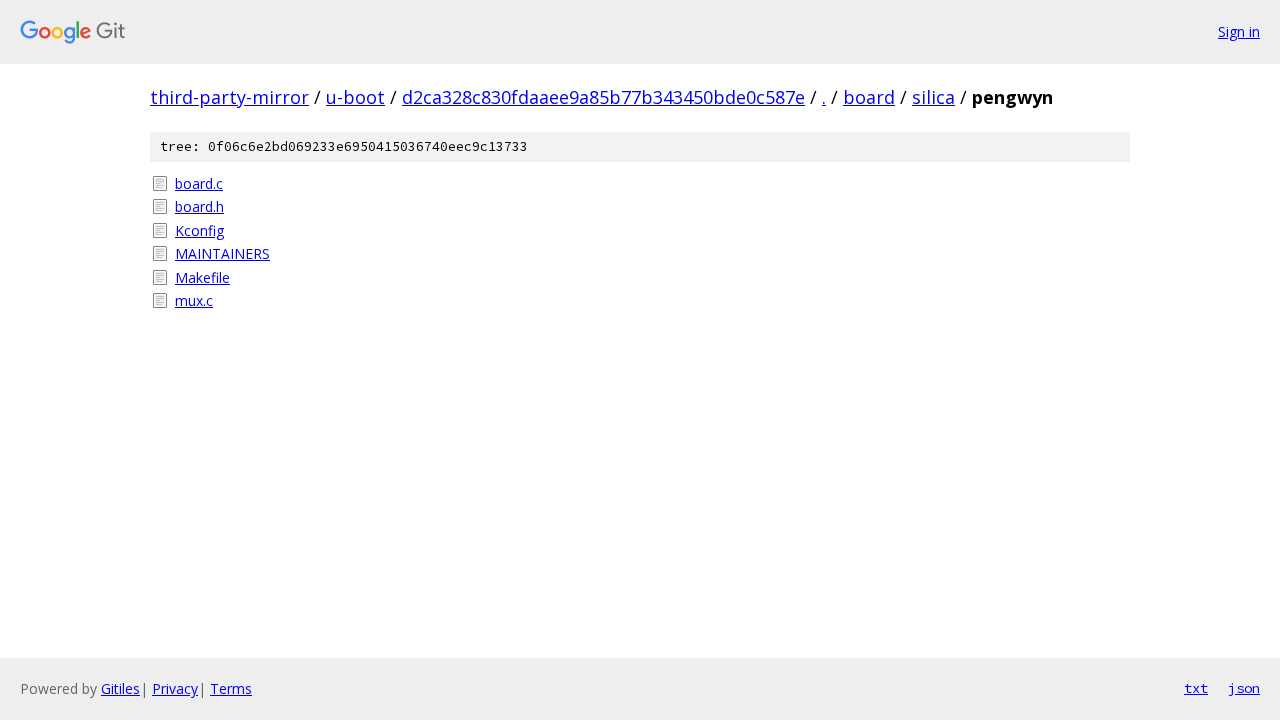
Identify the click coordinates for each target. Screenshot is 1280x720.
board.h (199, 206)
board (869, 97)
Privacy (175, 688)
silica (933, 97)
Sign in (1239, 31)
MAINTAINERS (222, 253)
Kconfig (199, 230)
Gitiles (120, 688)
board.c (199, 183)
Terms (231, 688)
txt (1196, 688)
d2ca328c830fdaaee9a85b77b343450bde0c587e (603, 97)
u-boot (355, 97)
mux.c (194, 300)
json (1244, 688)
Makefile (202, 277)
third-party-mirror (229, 97)
